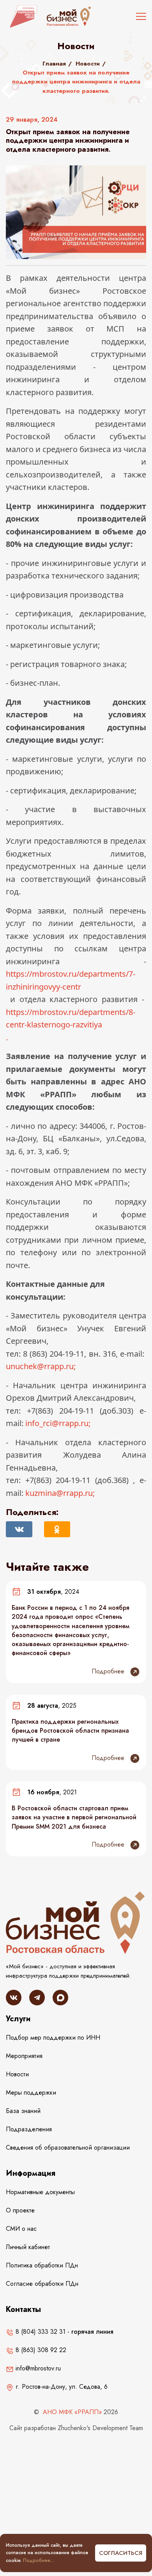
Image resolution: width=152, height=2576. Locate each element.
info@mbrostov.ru (37, 2368)
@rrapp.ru (59, 1493)
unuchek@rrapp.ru (40, 1366)
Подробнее (109, 1671)
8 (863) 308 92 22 (40, 2350)
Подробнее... (38, 2560)
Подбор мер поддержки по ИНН (53, 2038)
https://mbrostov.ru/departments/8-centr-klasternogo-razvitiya (71, 1018)
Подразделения (29, 2129)
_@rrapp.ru (57, 1423)
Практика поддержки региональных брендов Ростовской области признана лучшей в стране (70, 1731)
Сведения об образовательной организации (68, 2148)
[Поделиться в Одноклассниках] (57, 1529)
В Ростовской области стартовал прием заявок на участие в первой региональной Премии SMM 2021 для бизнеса (74, 1817)
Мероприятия (24, 2056)
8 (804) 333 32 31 (40, 2332)
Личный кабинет (28, 2247)
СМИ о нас (21, 2229)
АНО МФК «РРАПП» (72, 2412)
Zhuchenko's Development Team (100, 2428)
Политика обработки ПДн (42, 2265)
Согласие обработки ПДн (42, 2284)
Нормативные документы (40, 2192)
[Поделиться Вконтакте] (19, 1529)
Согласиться (121, 2553)
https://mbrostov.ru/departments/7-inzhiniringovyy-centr (71, 980)
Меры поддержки (31, 2093)
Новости (88, 64)
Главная (54, 64)
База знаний (23, 2111)
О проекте (20, 2210)
